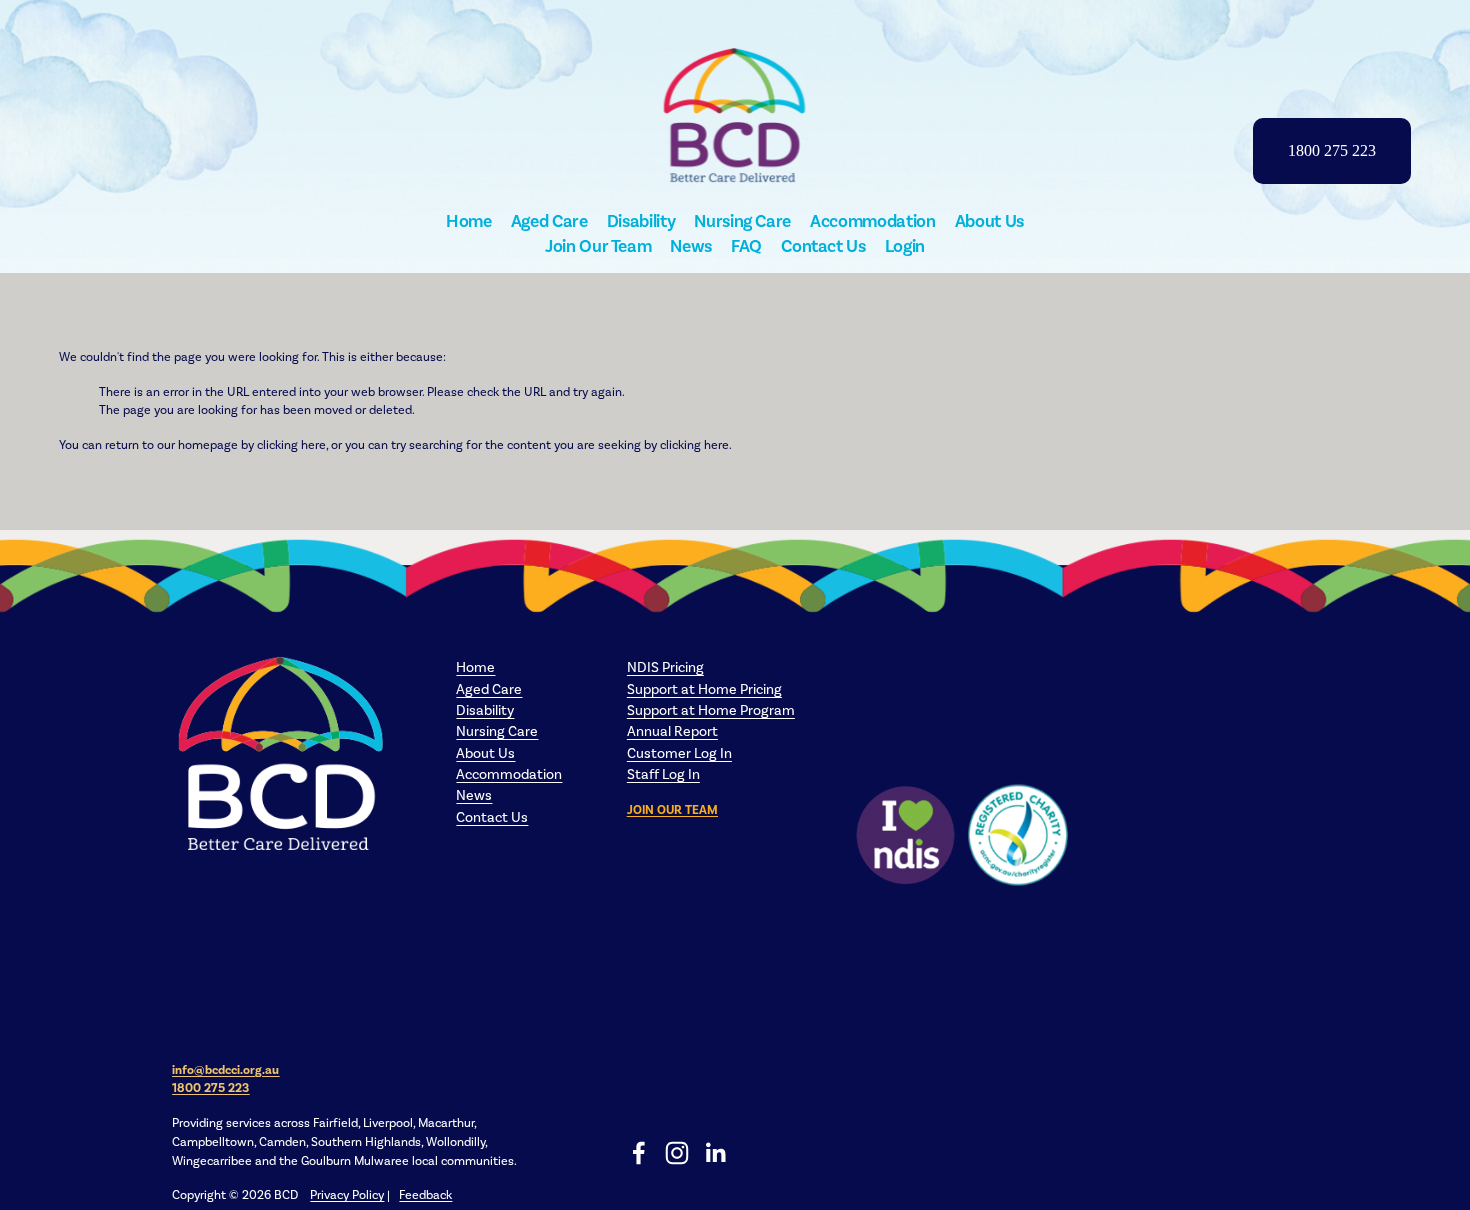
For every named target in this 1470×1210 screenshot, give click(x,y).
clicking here (291, 444)
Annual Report (672, 731)
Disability (641, 221)
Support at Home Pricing (704, 689)
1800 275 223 (1332, 150)
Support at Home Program (711, 710)
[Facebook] (639, 1153)
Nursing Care (742, 221)
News (691, 246)
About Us (989, 221)
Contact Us (823, 246)
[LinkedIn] (715, 1153)
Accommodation (872, 221)
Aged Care (549, 221)
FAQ (746, 246)
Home (469, 221)
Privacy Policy (347, 1194)
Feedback (425, 1194)
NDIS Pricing (665, 667)
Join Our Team (598, 246)
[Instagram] (677, 1153)
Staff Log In (663, 774)
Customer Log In (679, 753)
